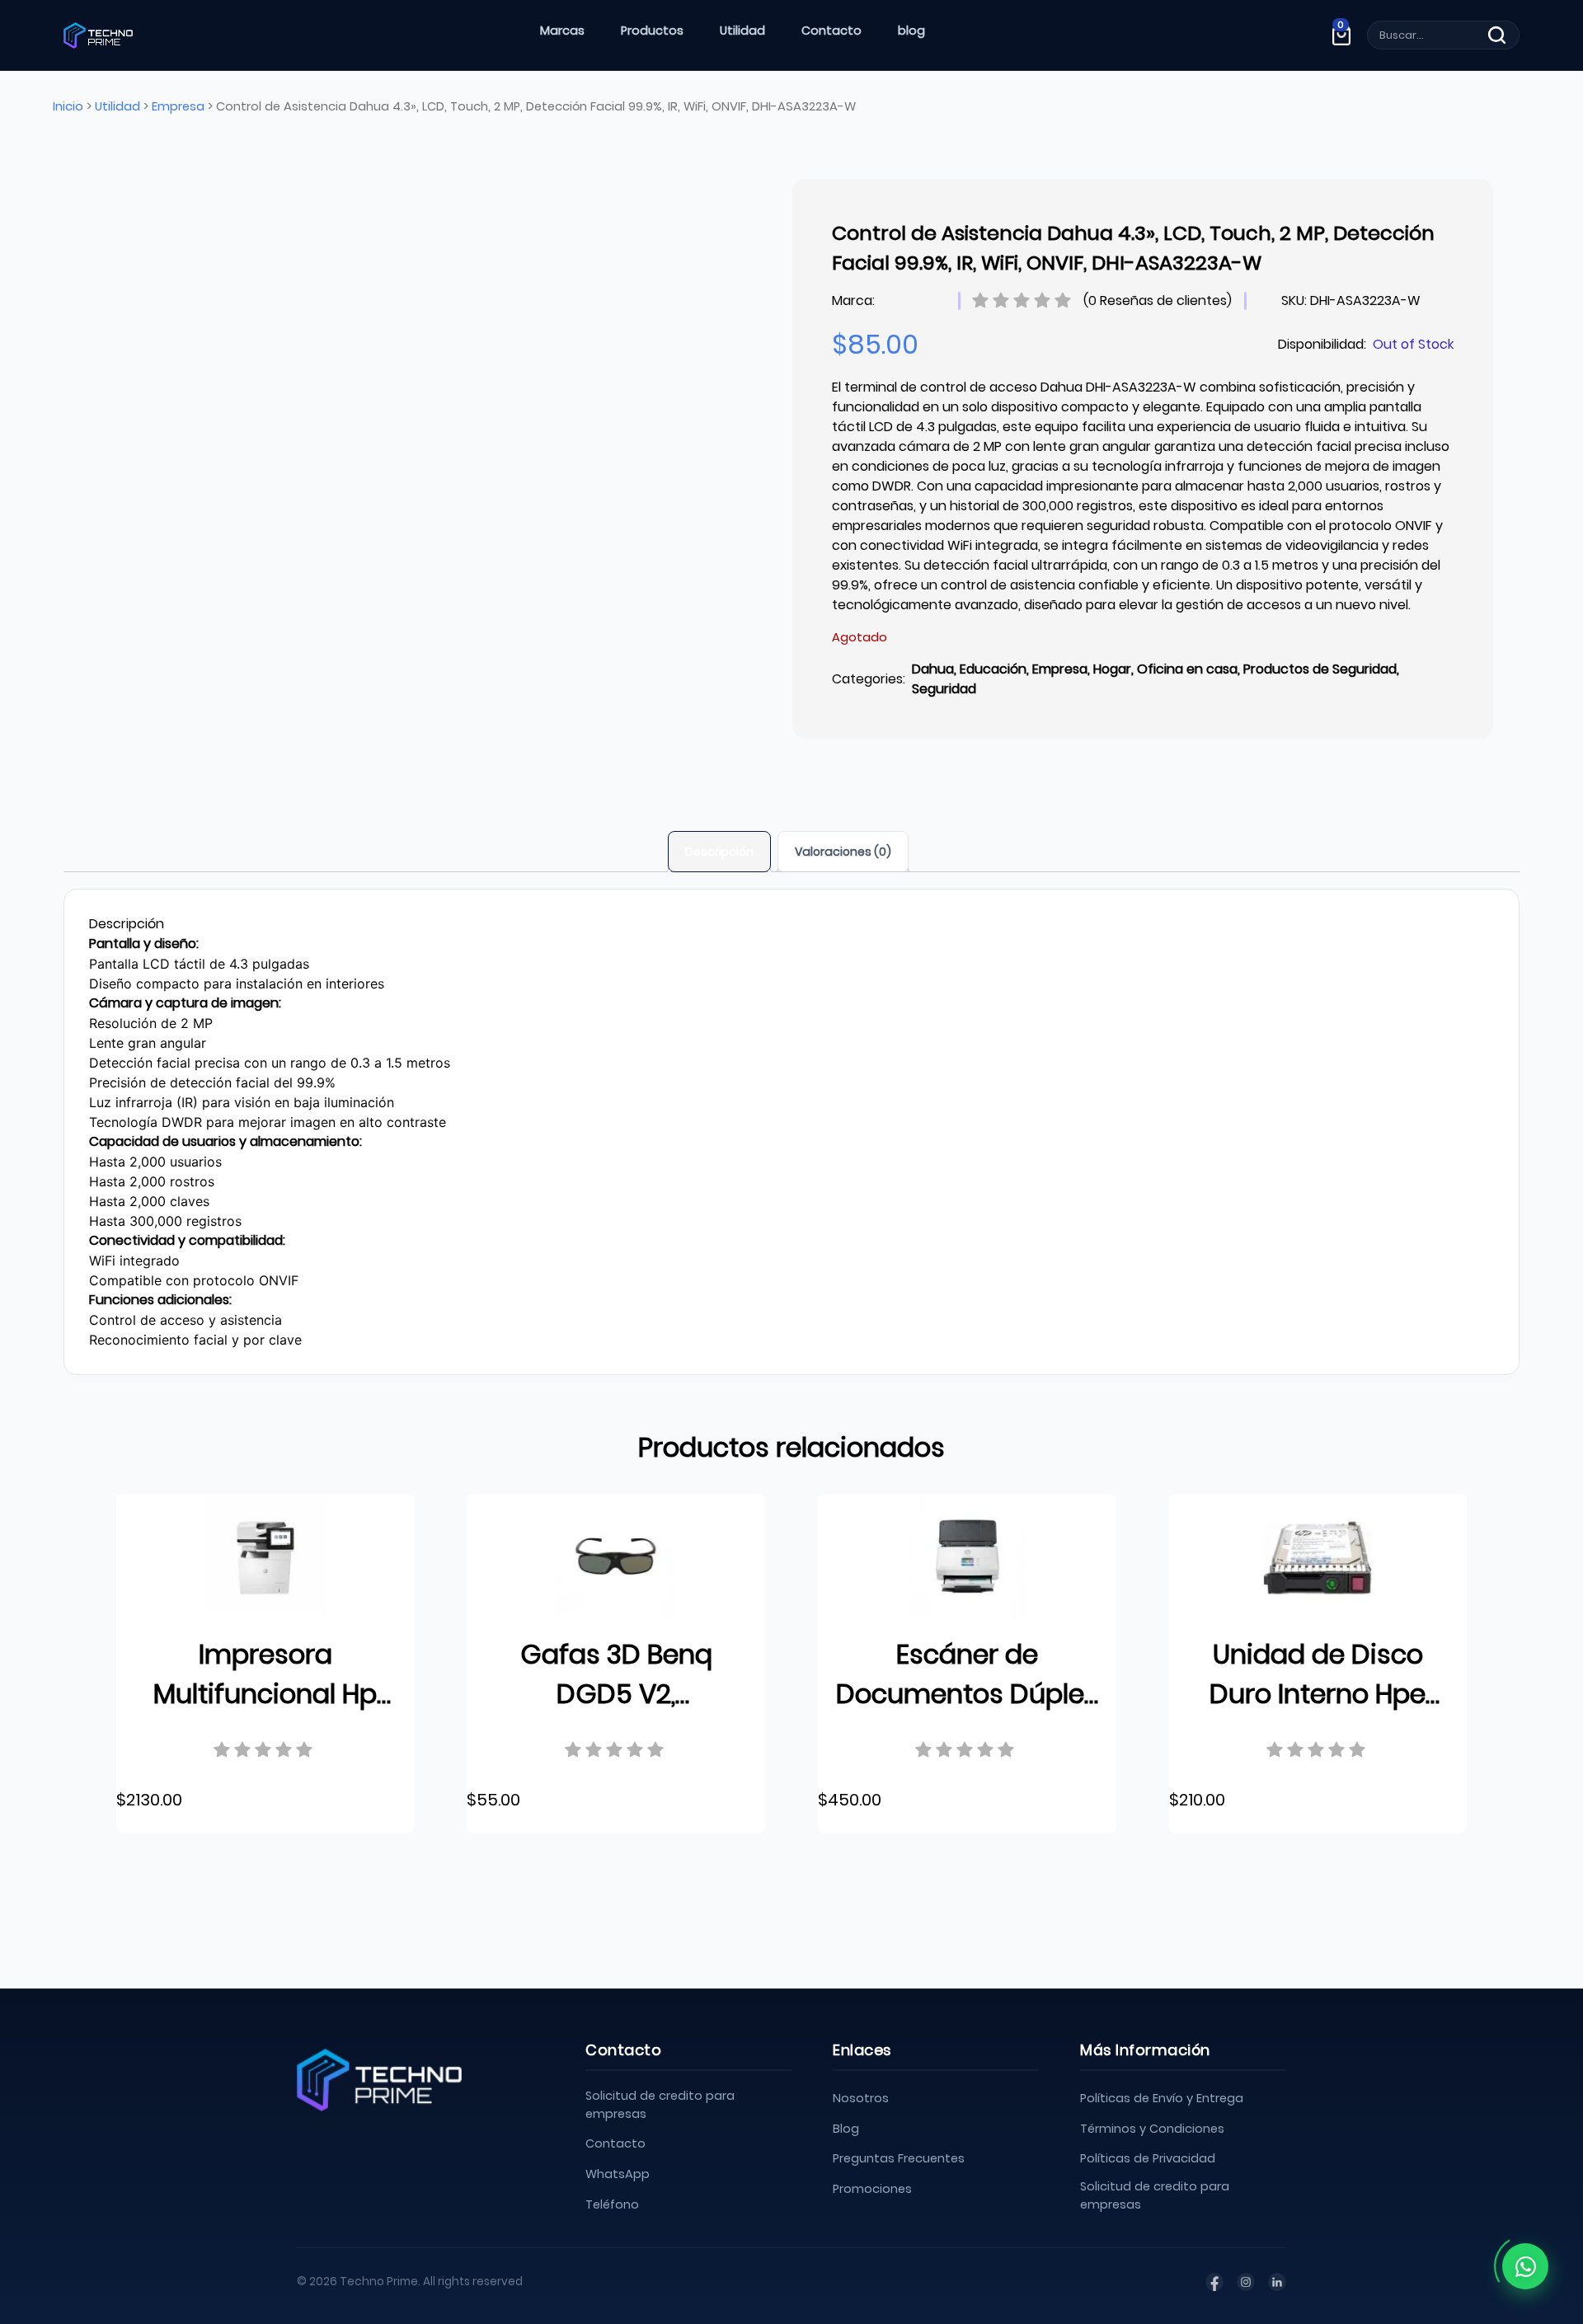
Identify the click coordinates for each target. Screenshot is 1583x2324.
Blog (846, 2129)
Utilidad (742, 31)
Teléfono (612, 2204)
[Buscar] (1497, 35)
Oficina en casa (1187, 669)
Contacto (831, 31)
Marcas (562, 31)
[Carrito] (1341, 35)
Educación (993, 669)
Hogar (1112, 669)
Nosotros (861, 2098)
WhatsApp (618, 2174)
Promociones (872, 2189)
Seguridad (944, 689)
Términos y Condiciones (1152, 2129)
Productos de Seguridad (1320, 669)
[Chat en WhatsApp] (1525, 2266)
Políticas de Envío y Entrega (1162, 2098)
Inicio (68, 106)
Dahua (933, 669)
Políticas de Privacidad (1148, 2158)
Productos (652, 31)
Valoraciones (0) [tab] (843, 852)
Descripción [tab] (719, 852)
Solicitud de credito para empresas (660, 2105)
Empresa (178, 106)
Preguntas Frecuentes (899, 2158)
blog (911, 31)
